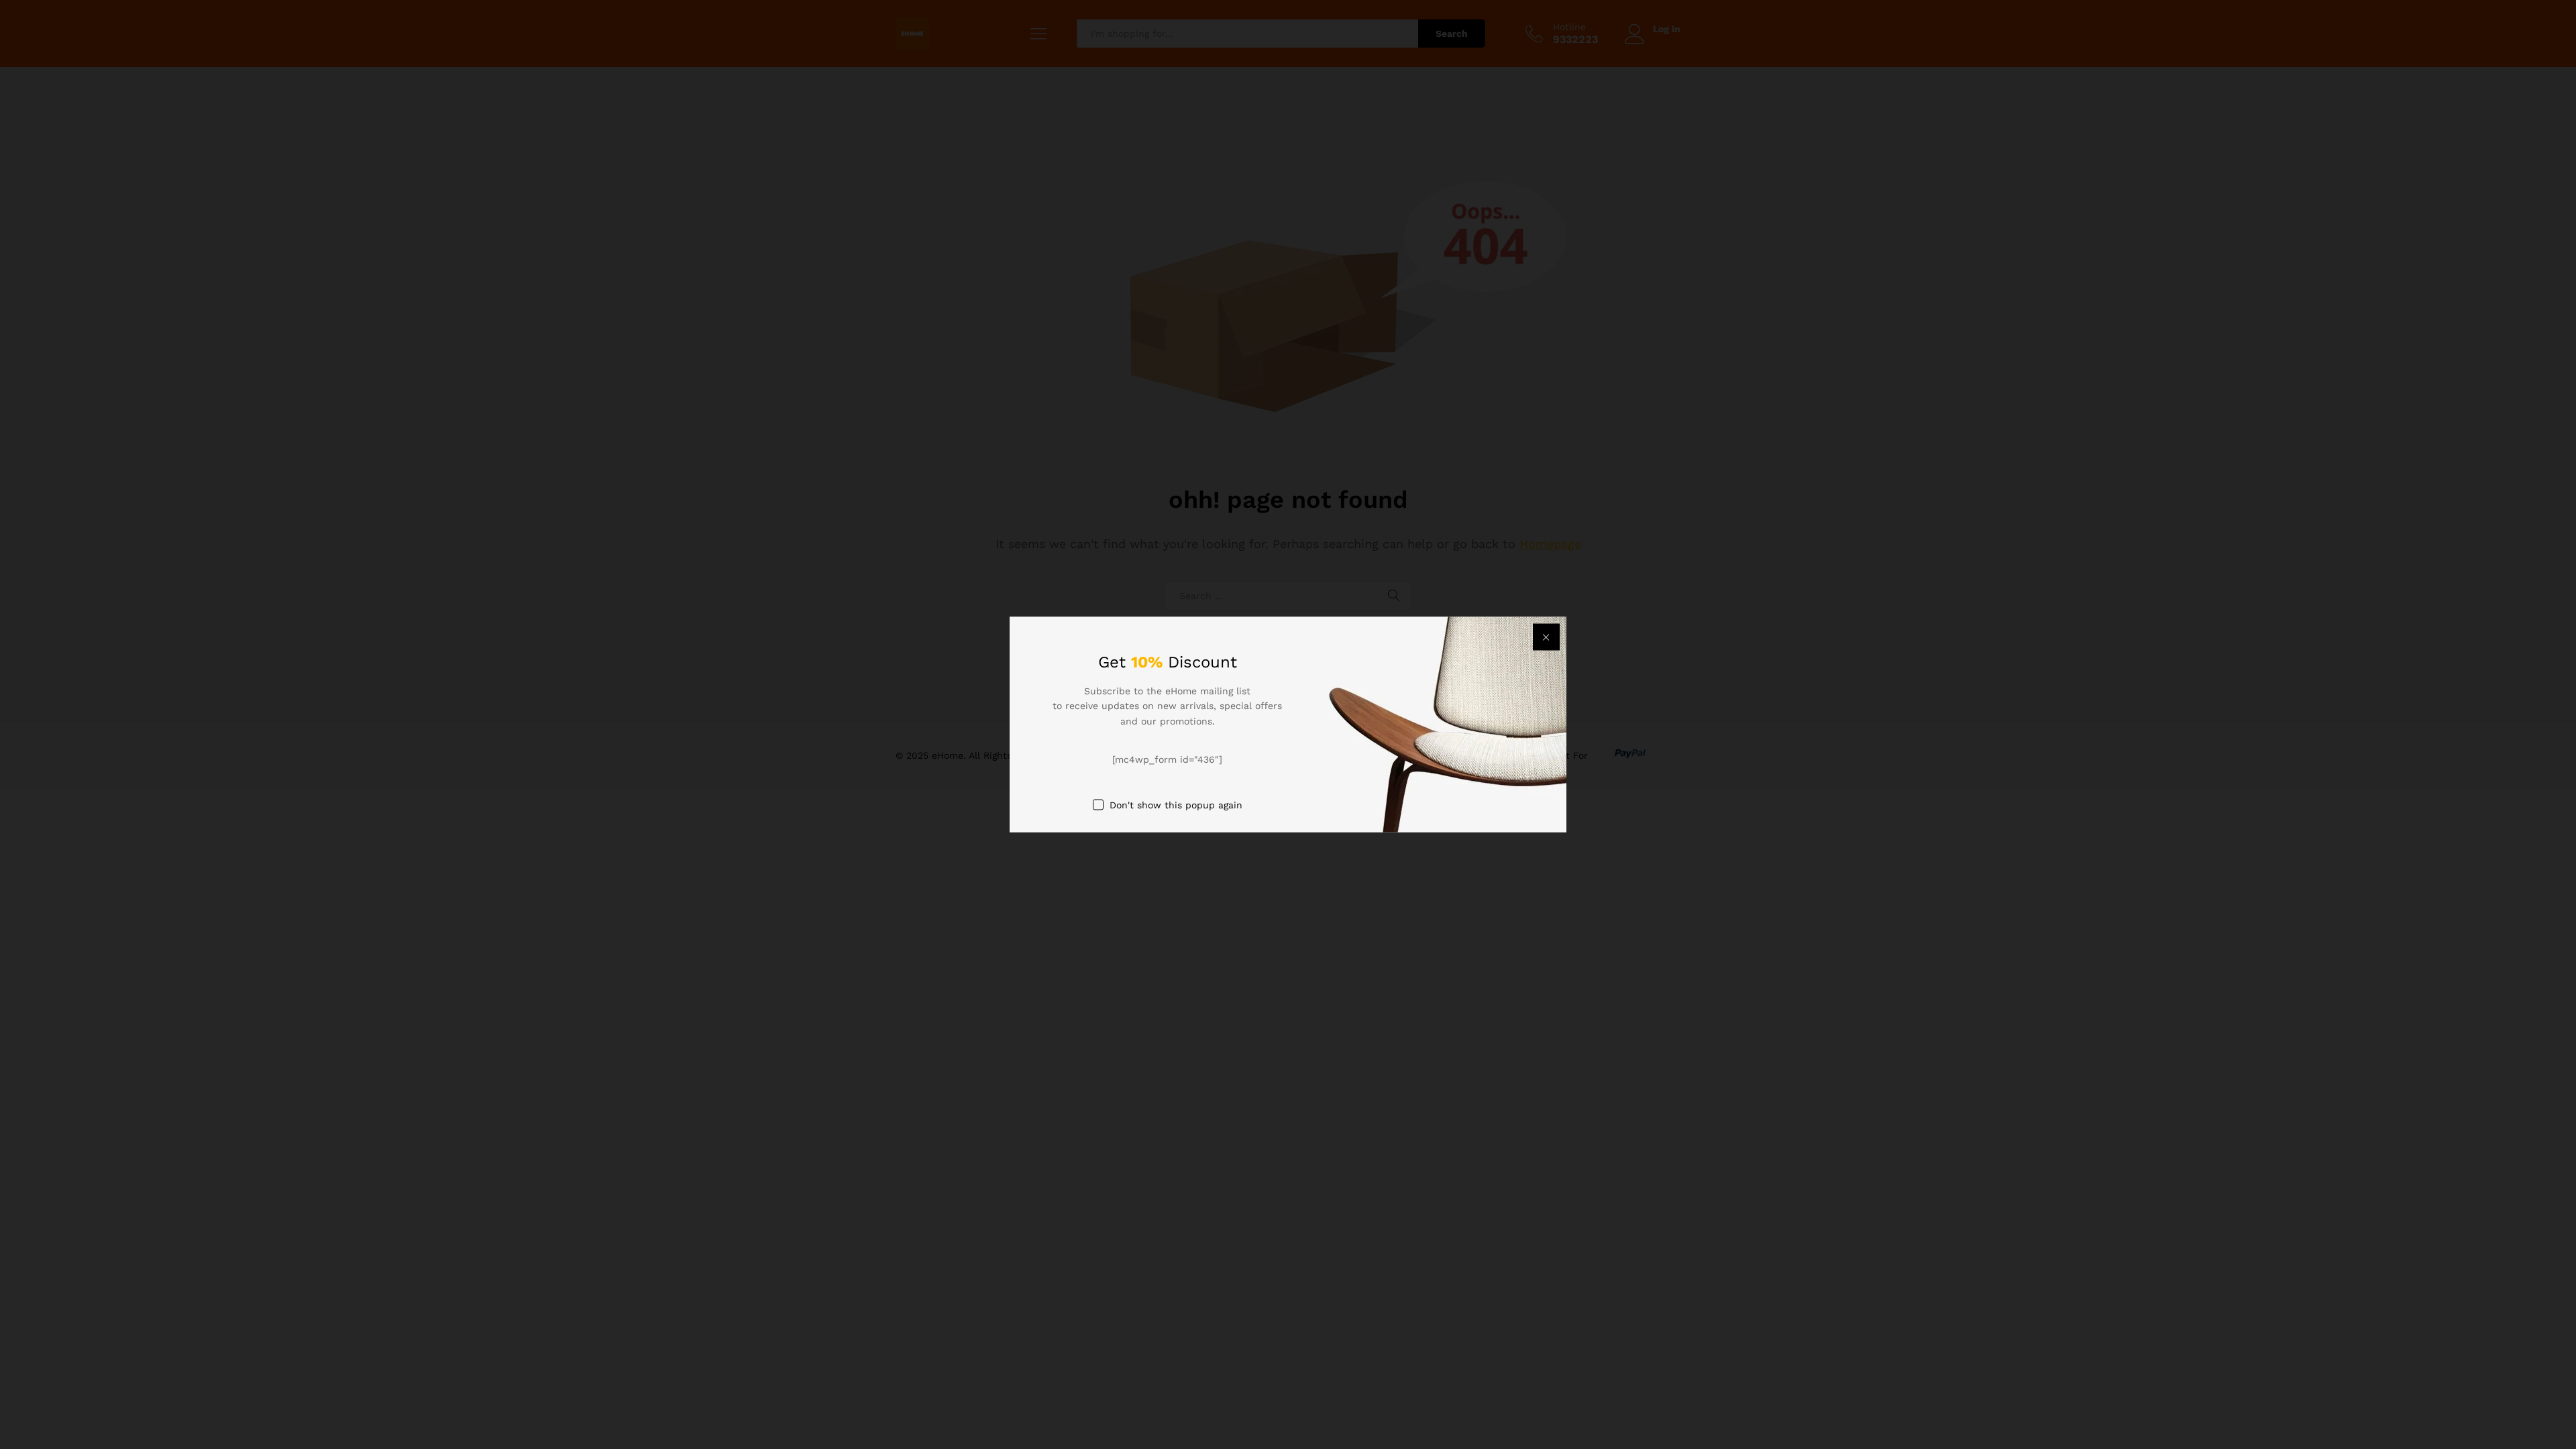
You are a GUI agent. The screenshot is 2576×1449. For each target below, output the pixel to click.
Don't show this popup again (1176, 804)
